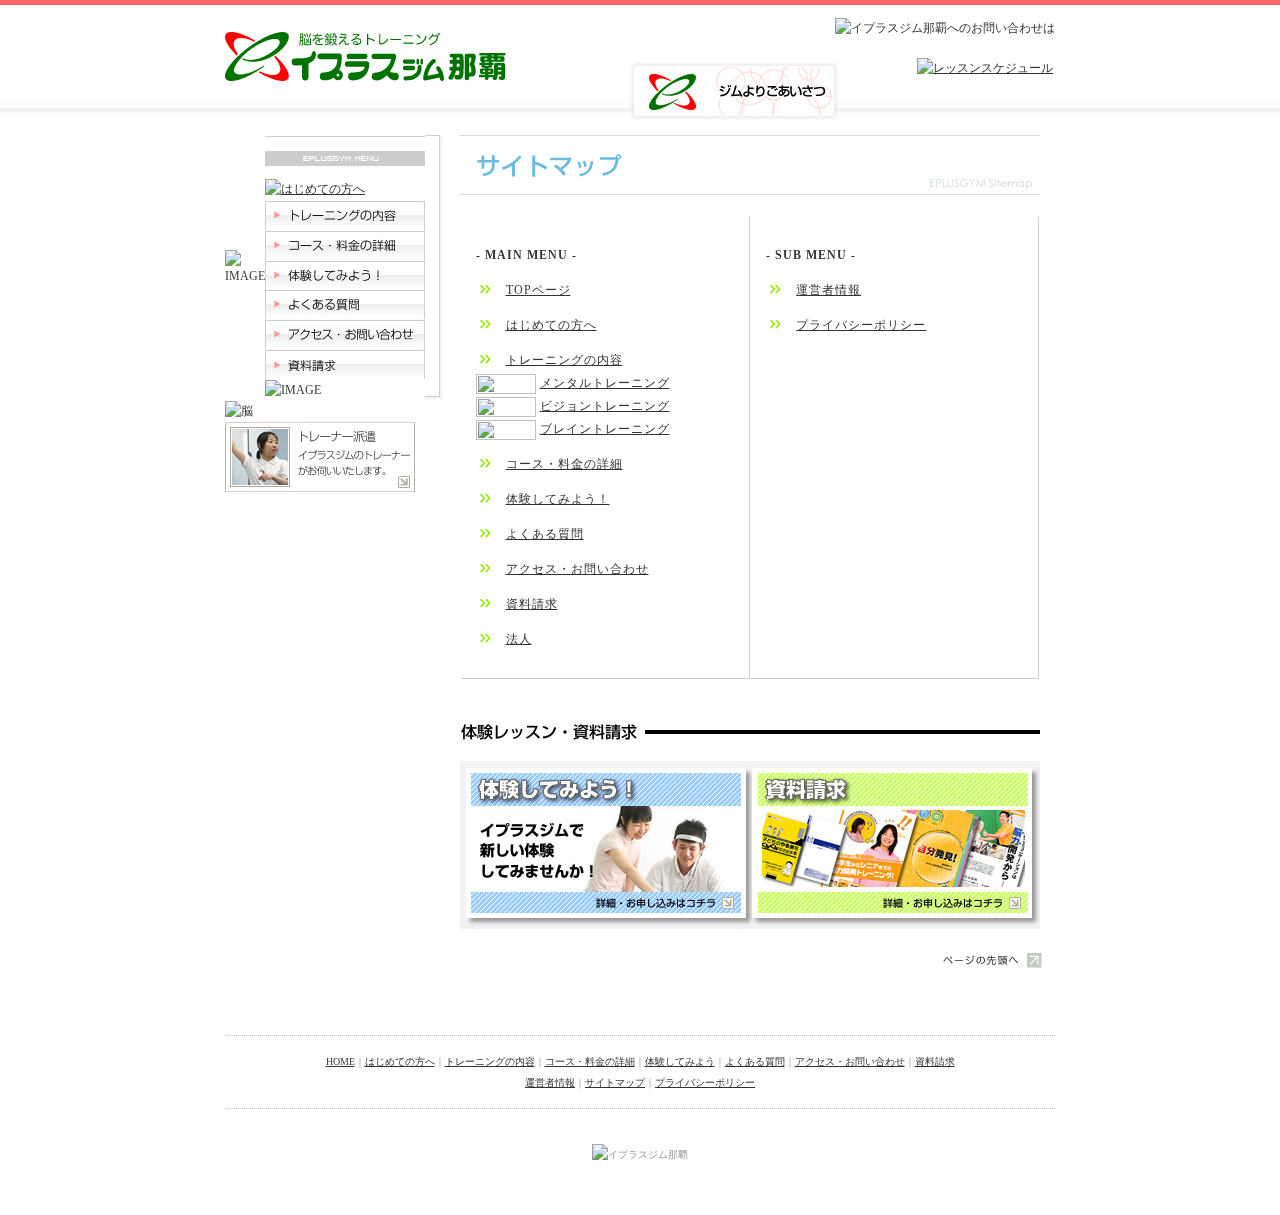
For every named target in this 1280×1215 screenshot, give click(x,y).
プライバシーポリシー (861, 325)
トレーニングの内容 (564, 360)
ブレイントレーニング (605, 429)
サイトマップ (615, 1082)
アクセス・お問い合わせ (577, 569)
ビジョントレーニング (605, 406)
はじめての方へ (551, 325)
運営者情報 (828, 290)
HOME (340, 1061)
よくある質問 (545, 534)
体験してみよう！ (558, 499)
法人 (519, 639)
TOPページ (538, 290)
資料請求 (532, 604)
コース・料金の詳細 (564, 464)
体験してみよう (680, 1061)
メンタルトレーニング (605, 383)
